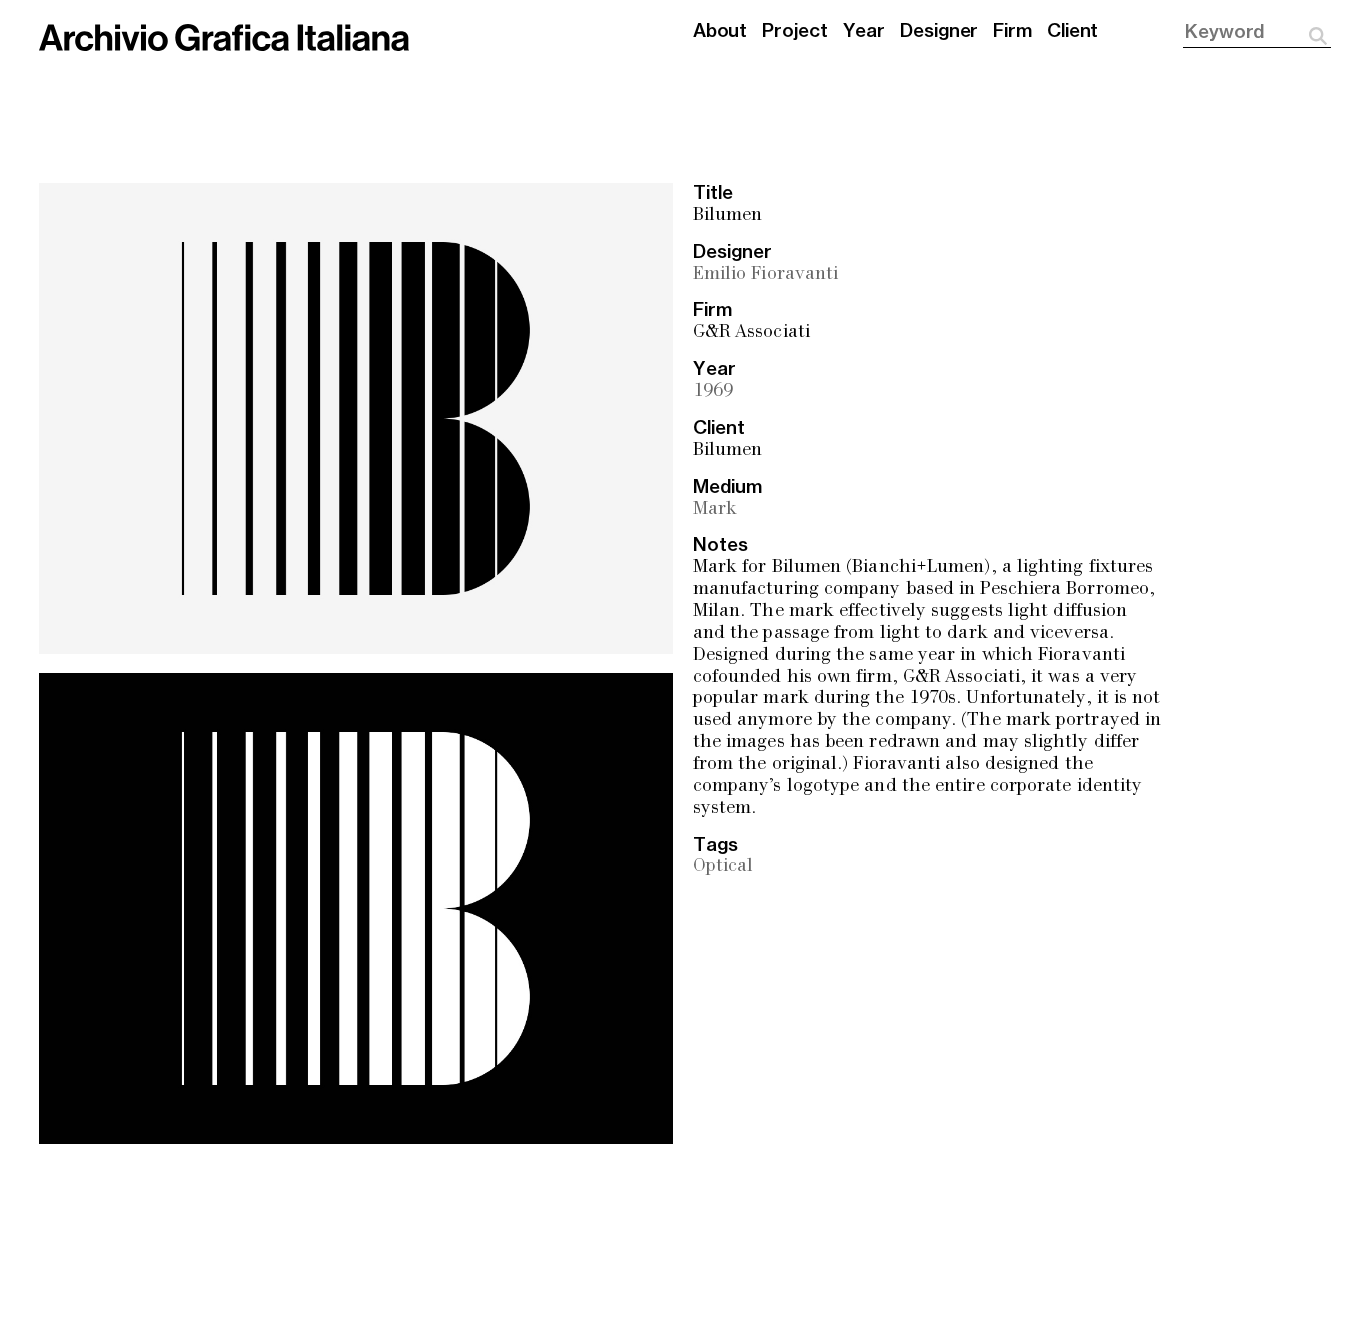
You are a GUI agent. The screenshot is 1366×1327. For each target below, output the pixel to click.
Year (864, 31)
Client (1072, 31)
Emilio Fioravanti (765, 274)
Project (794, 31)
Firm (1012, 31)
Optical (723, 866)
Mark (715, 509)
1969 (713, 391)
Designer (939, 31)
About (720, 31)
